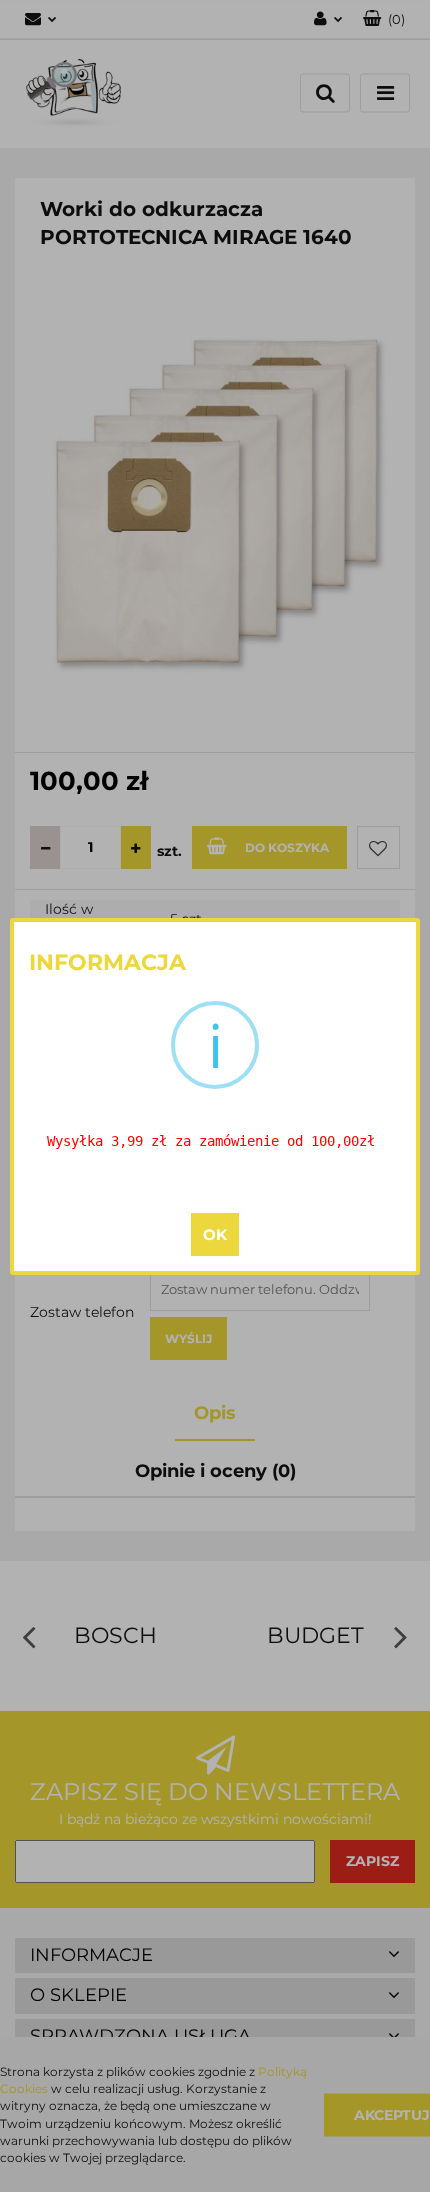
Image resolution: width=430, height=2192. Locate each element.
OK (215, 1234)
